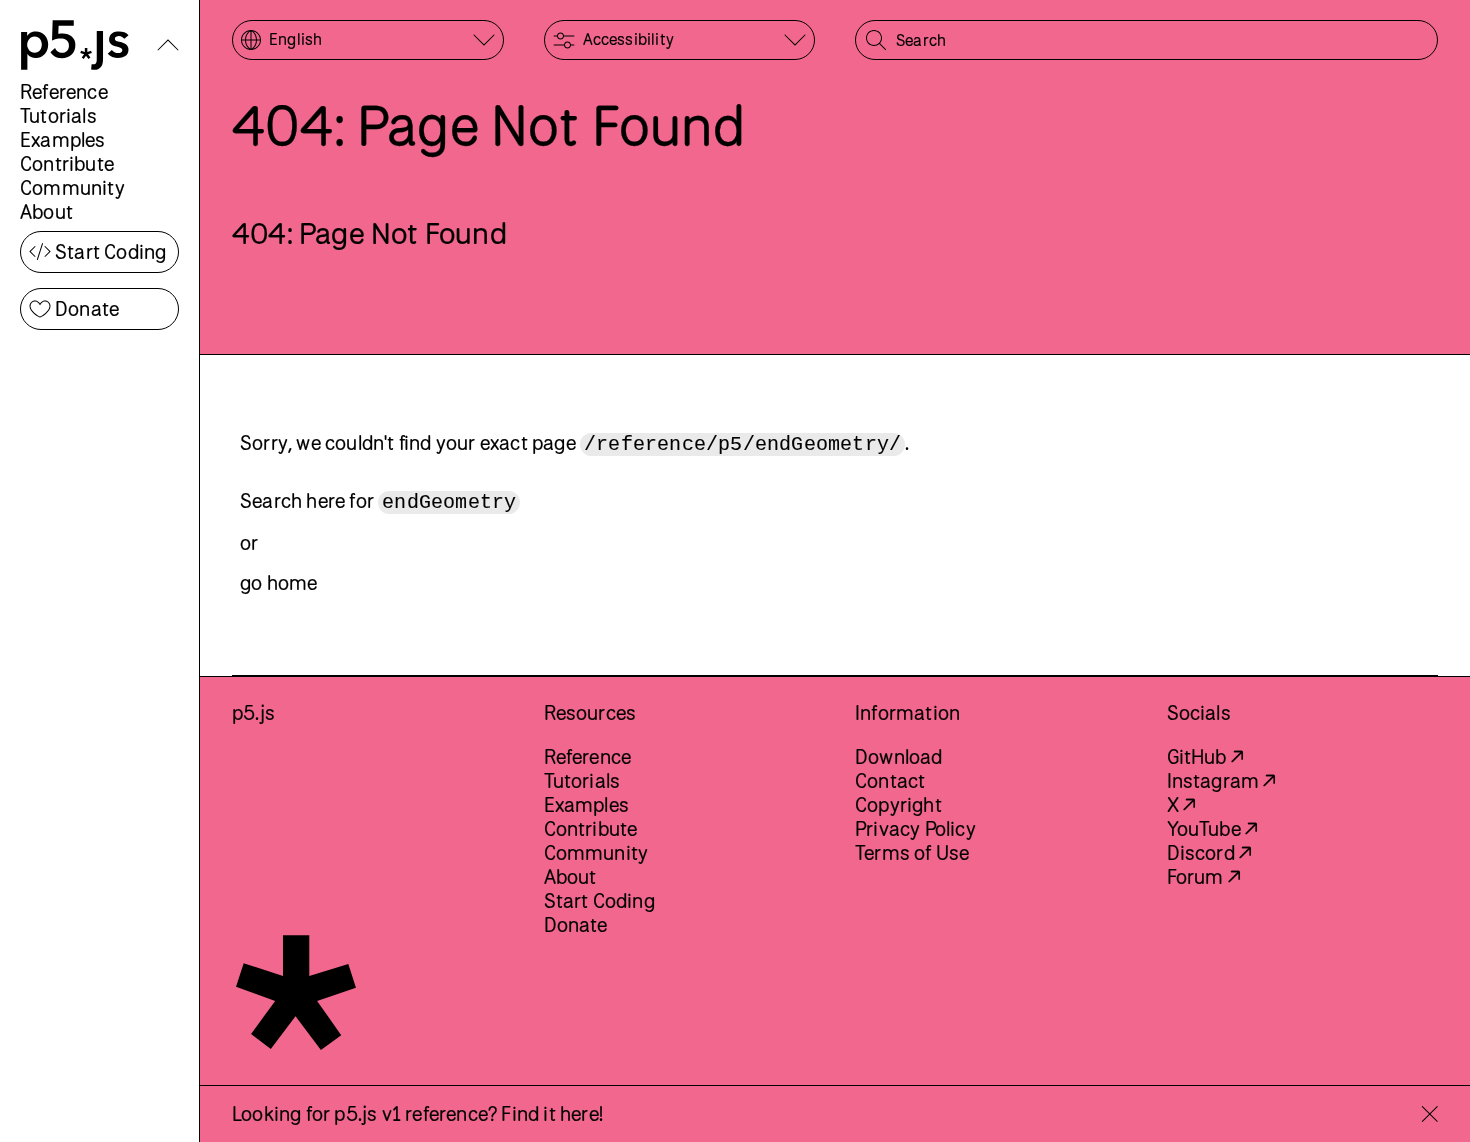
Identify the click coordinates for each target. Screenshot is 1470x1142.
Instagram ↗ (1221, 780)
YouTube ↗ (1212, 828)
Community (72, 187)
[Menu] (168, 45)
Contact (890, 780)
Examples (63, 139)
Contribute (67, 163)
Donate (87, 308)
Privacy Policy (915, 828)
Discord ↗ (1209, 852)
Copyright (898, 804)
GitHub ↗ (1205, 756)
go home (278, 582)
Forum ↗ (1203, 876)
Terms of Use (912, 852)
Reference (64, 91)
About (46, 211)
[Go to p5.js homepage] (75, 45)
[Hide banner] (1429, 1114)
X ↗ (1181, 804)
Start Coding (110, 251)
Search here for (378, 501)
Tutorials (58, 115)
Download (899, 756)
